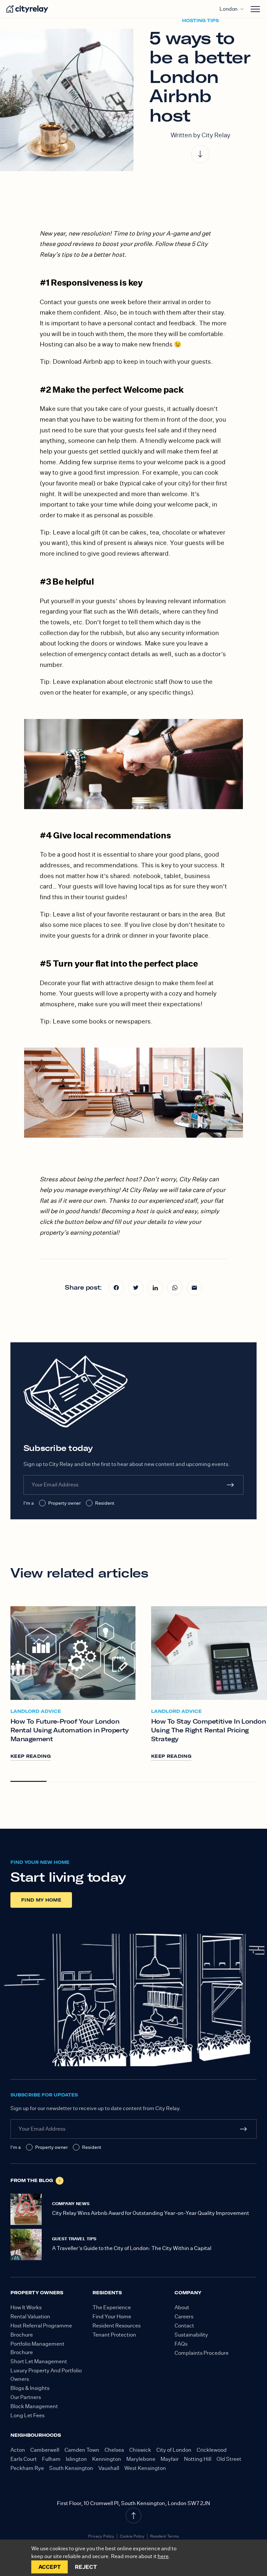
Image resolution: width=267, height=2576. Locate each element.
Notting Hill (198, 2459)
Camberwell (45, 2450)
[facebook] (116, 1288)
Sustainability (191, 2335)
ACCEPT (50, 2567)
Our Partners (26, 2397)
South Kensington (71, 2468)
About (182, 2307)
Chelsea (114, 2450)
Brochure (22, 2335)
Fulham (51, 2459)
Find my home (41, 1900)
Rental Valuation (30, 2317)
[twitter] (136, 1288)
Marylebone (141, 2459)
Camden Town (82, 2450)
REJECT (86, 2567)
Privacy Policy (101, 2536)
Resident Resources (117, 2326)
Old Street (229, 2459)
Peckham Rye (27, 2468)
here (163, 2556)
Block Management (34, 2406)
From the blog (32, 2180)
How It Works (26, 2307)
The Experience (112, 2307)
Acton (18, 2450)
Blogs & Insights (30, 2388)
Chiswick (140, 2450)
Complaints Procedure (202, 2353)
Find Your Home (112, 2317)
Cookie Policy (132, 2536)
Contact (184, 2326)
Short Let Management (39, 2361)
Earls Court (24, 2459)
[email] (194, 1288)
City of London (174, 2450)
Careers (184, 2317)
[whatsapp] (175, 1288)
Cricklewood (212, 2450)
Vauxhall (109, 2468)
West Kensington (145, 2468)
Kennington (107, 2459)
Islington (76, 2459)
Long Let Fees (28, 2415)
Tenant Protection (114, 2335)
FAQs (181, 2344)
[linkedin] (155, 1288)
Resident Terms (164, 2536)
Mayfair (170, 2459)
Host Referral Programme (41, 2326)
